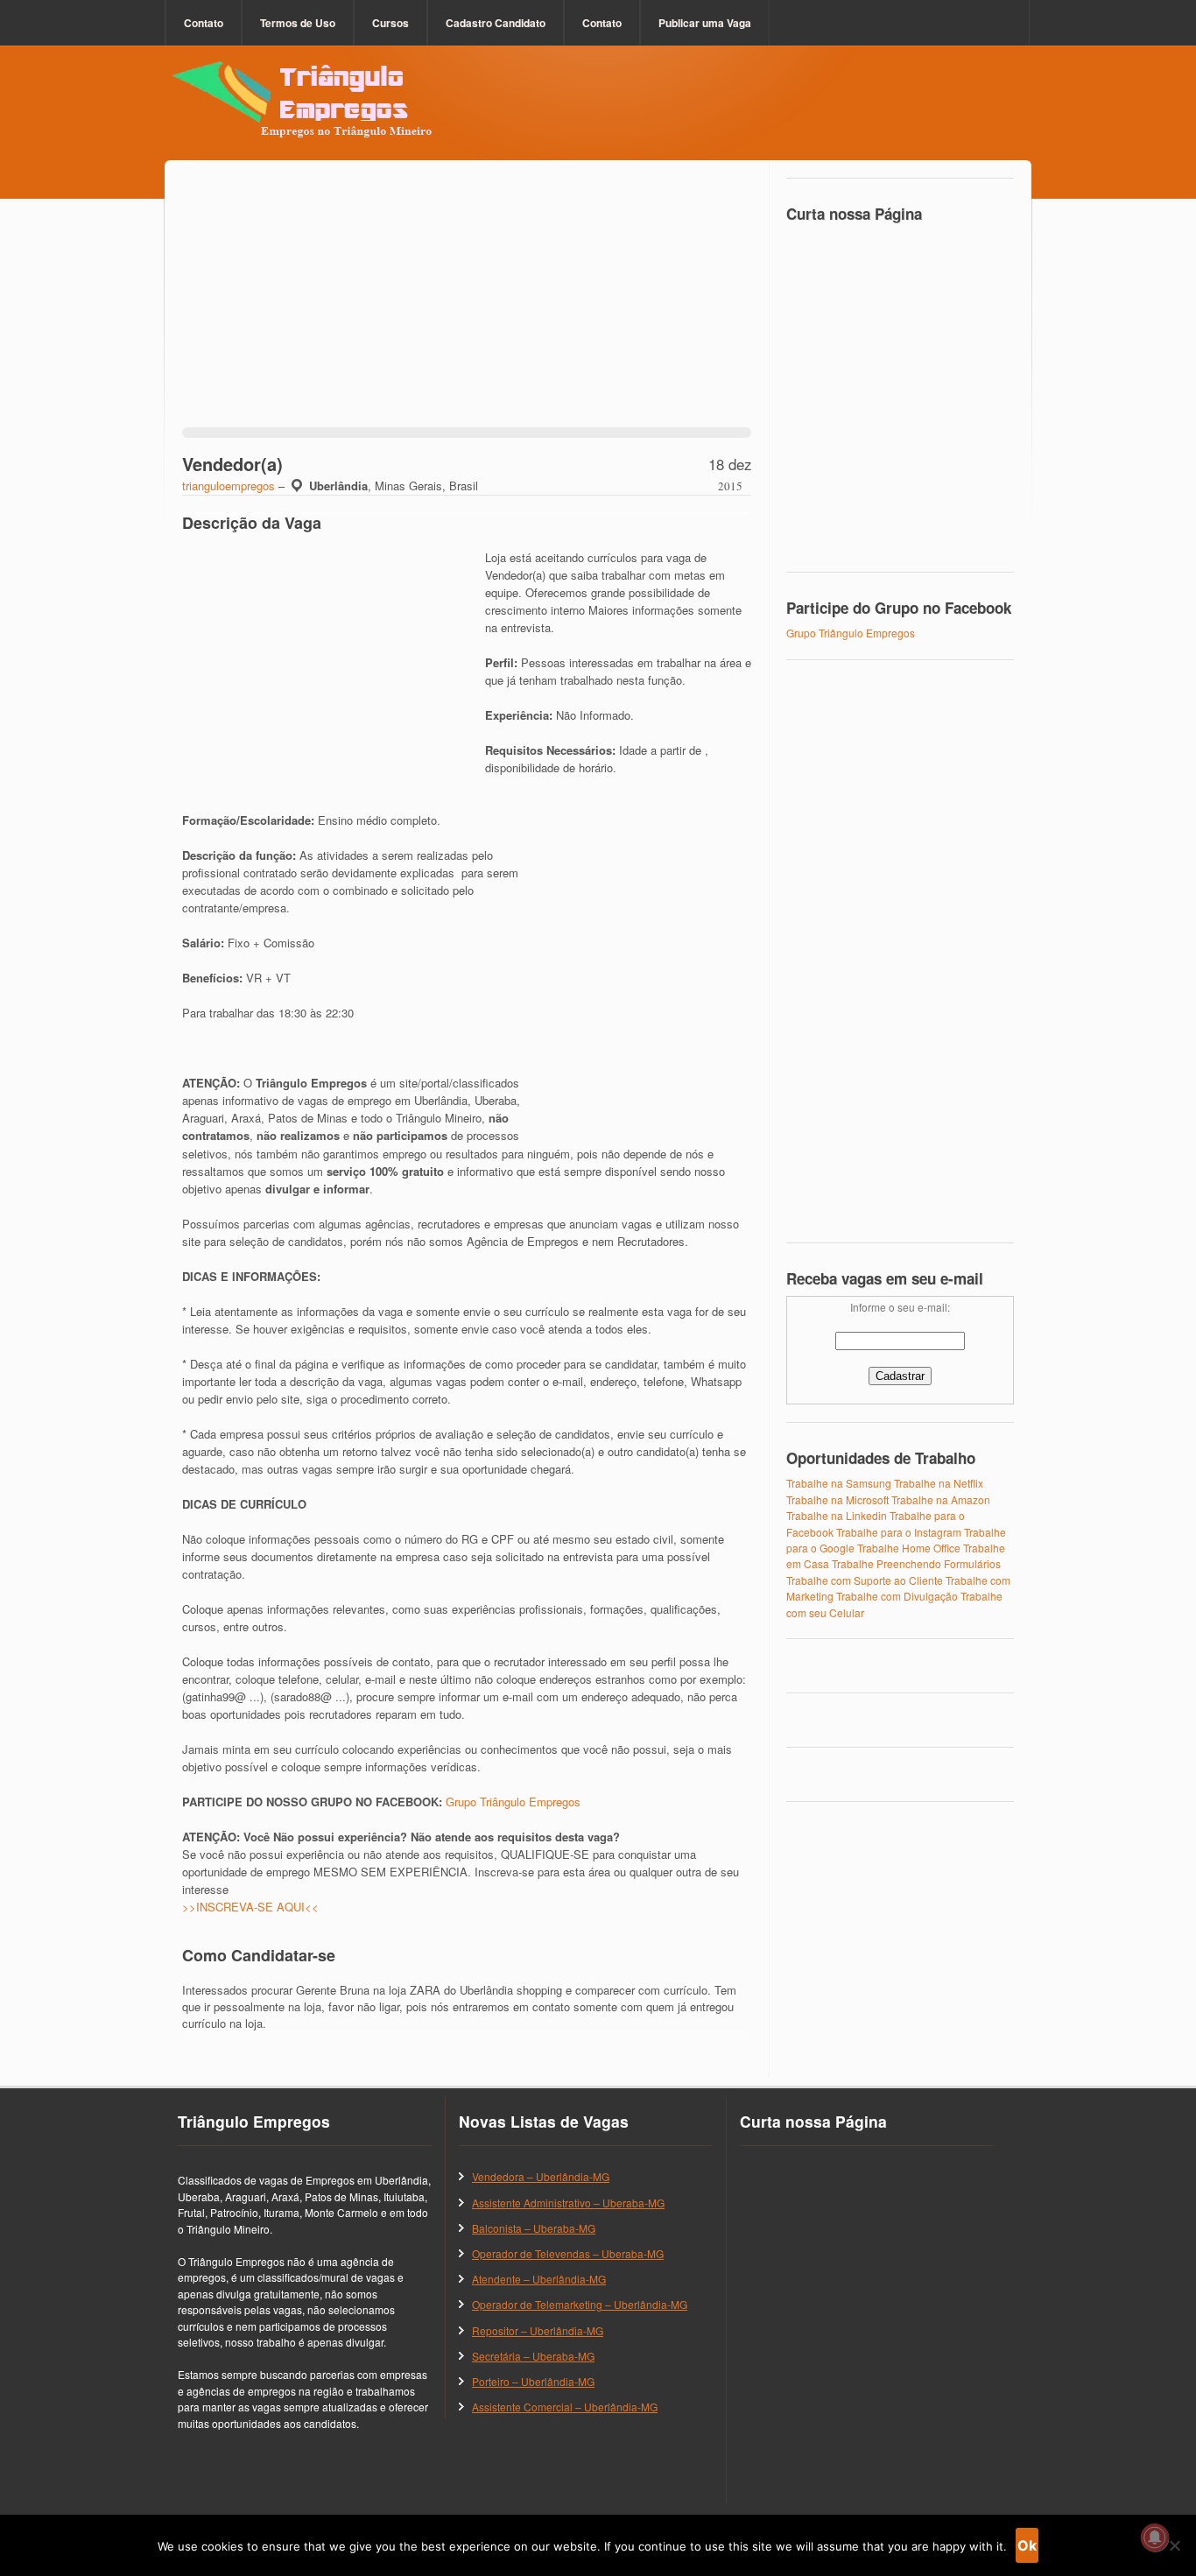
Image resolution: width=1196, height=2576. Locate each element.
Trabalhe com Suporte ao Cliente (865, 1580)
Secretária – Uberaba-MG (533, 2356)
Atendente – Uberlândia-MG (539, 2279)
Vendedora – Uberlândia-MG (541, 2176)
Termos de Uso (298, 23)
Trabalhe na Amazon (941, 1499)
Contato (204, 23)
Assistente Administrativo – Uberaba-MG (568, 2203)
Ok (1027, 2545)
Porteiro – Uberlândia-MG (533, 2381)
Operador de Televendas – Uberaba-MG (568, 2253)
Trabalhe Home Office (909, 1548)
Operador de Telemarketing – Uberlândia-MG (580, 2304)
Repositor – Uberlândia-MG (538, 2330)
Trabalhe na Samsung (839, 1483)
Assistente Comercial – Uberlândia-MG (565, 2407)
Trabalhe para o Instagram (899, 1532)
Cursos (390, 23)
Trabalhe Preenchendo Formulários (916, 1563)
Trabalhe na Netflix (939, 1483)
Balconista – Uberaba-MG (534, 2228)
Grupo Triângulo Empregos (513, 1802)
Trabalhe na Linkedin (837, 1515)
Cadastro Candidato (496, 23)
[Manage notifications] (1155, 2537)
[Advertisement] (467, 305)
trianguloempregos (229, 486)
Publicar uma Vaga (705, 23)
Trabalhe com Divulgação (897, 1596)
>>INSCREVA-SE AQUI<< (250, 1907)
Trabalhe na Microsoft (837, 1499)
